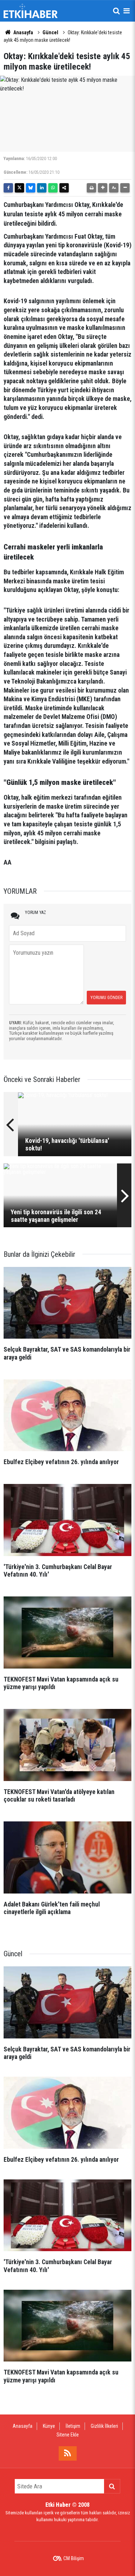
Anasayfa (23, 32)
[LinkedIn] (42, 188)
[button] (103, 188)
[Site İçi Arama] (116, 11)
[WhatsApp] (53, 188)
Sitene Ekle (68, 2435)
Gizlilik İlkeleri (104, 2426)
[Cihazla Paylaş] (64, 188)
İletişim (73, 2426)
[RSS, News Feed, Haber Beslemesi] (68, 2453)
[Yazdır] (91, 188)
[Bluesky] (31, 188)
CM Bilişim (74, 2558)
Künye (49, 2426)
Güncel (50, 32)
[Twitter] (19, 188)
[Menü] (126, 11)
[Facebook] (8, 188)
